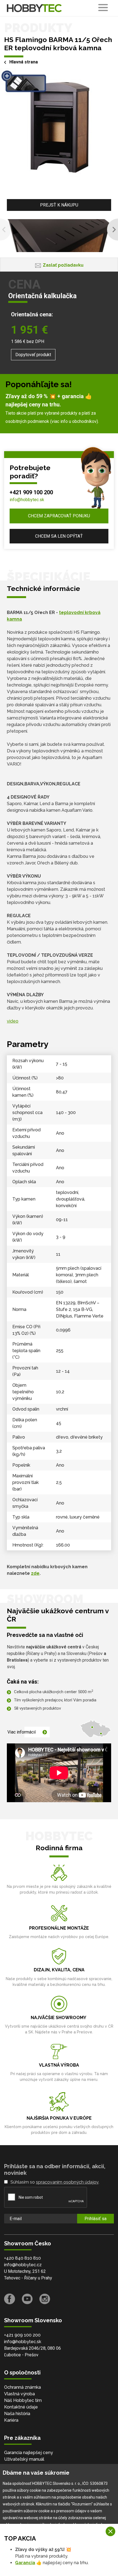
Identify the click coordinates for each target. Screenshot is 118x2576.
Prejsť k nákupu (59, 205)
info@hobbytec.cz (23, 2265)
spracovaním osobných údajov (67, 2182)
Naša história (17, 2414)
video (13, 1021)
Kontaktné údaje (21, 2407)
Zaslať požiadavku (63, 265)
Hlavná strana (24, 62)
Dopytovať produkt (33, 355)
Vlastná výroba (19, 2394)
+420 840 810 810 (23, 2258)
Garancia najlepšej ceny (29, 2453)
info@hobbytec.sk (27, 500)
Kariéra (11, 2420)
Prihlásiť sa (95, 2219)
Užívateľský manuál (24, 2459)
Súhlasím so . (55, 2182)
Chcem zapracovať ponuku (59, 516)
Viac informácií (22, 1732)
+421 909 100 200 (31, 492)
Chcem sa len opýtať (59, 536)
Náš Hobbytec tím (23, 2400)
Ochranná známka (23, 2387)
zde (35, 1573)
